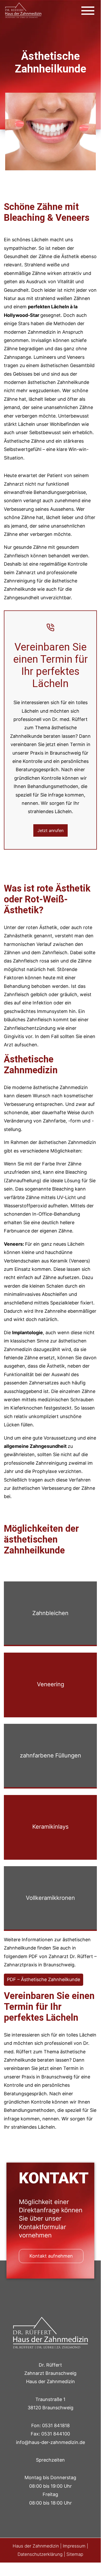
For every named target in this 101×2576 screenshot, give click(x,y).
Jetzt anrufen (50, 830)
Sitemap (75, 2554)
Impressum (74, 2546)
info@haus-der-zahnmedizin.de (50, 2442)
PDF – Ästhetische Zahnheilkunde (44, 1979)
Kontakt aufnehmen (51, 2256)
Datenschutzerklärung (40, 2554)
